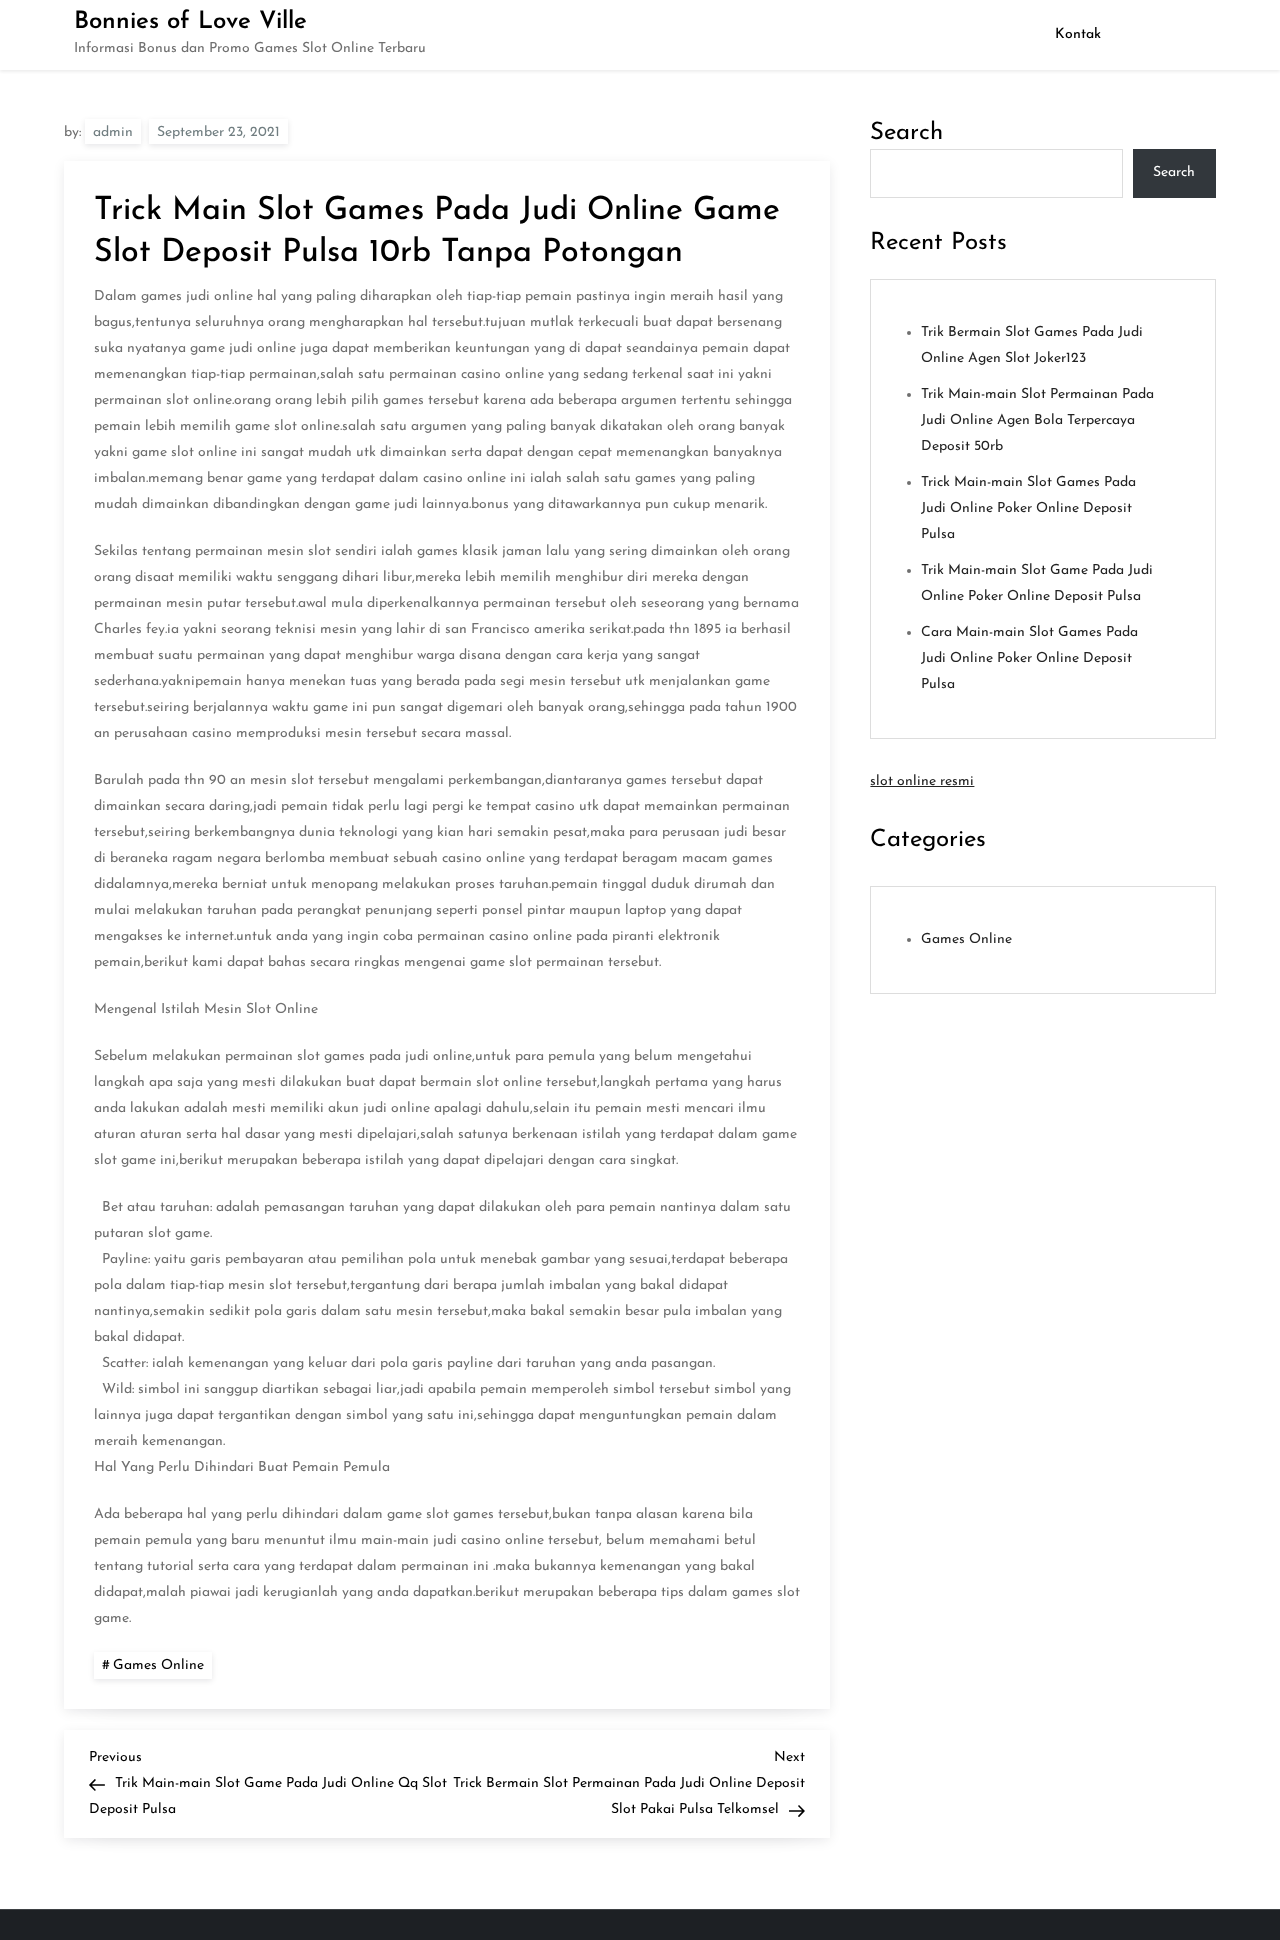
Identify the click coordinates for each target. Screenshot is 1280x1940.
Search (906, 133)
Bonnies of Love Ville (190, 22)
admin (113, 132)
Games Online (158, 1665)
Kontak (1078, 34)
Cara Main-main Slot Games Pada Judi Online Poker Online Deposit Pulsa (1029, 658)
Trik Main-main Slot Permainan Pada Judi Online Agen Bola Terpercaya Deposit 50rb (1037, 420)
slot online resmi (922, 781)
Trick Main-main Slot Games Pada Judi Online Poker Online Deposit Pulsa (1028, 508)
